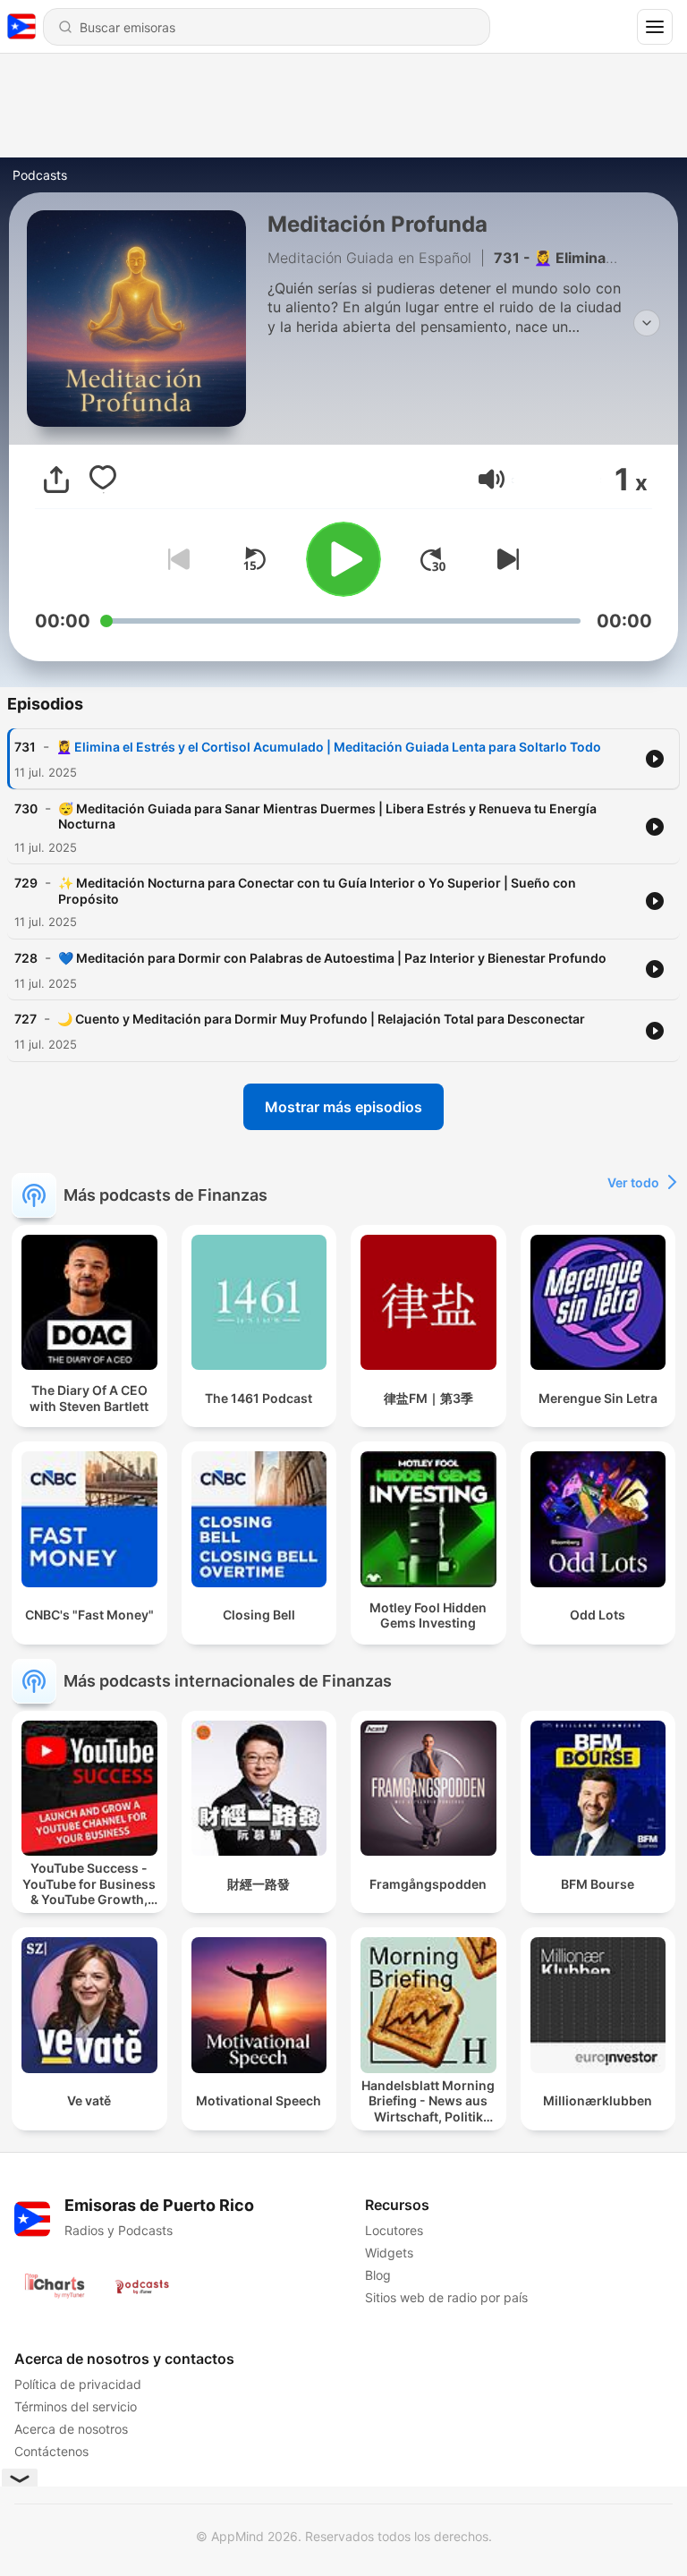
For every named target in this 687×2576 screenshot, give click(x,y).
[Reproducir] (343, 559)
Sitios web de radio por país (446, 2297)
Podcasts (40, 175)
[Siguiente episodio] (505, 559)
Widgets (389, 2253)
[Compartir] (56, 480)
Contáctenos (51, 2451)
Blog (378, 2275)
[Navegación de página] (655, 27)
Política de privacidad (78, 2384)
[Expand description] (647, 323)
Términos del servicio (76, 2406)
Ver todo (633, 1182)
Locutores (394, 2230)
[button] (492, 479)
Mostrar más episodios (343, 1107)
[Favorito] (103, 480)
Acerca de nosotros (71, 2429)
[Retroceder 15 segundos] (254, 559)
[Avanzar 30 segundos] (433, 559)
